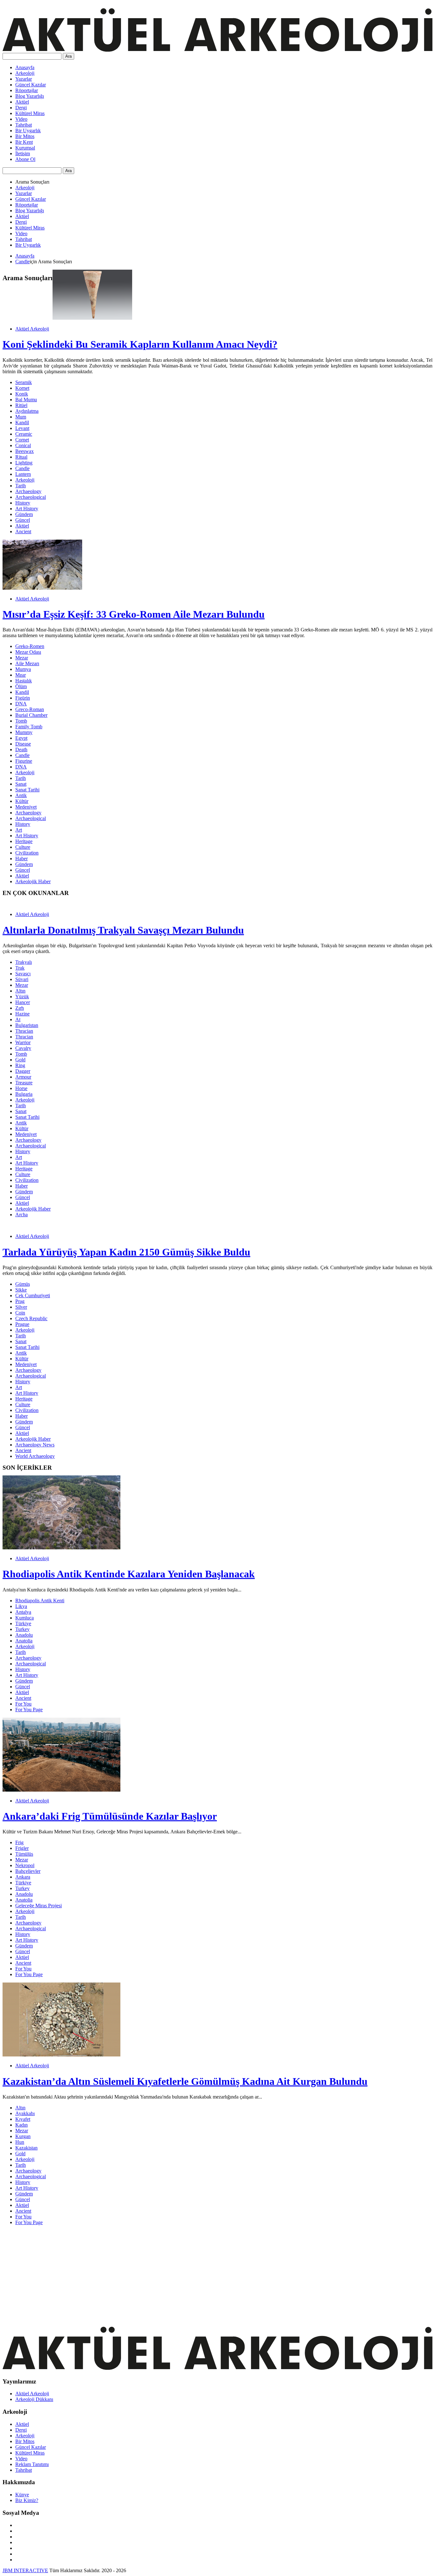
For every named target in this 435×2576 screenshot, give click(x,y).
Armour (23, 1077)
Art (19, 830)
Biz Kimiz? (27, 2500)
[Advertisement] (194, 2275)
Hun (20, 2142)
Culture (23, 847)
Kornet (22, 388)
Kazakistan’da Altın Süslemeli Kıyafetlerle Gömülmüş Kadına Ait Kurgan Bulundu (185, 2081)
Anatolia (24, 1641)
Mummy (24, 732)
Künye (22, 2495)
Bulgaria (24, 1094)
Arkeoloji (25, 73)
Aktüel (22, 102)
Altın (20, 991)
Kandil (22, 422)
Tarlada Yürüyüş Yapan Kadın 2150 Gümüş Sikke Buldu (126, 1252)
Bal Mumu (26, 400)
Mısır (21, 675)
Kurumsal (25, 148)
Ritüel (21, 405)
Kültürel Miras (30, 113)
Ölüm (21, 686)
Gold (20, 1060)
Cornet (22, 440)
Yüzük (22, 997)
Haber (21, 859)
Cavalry (23, 1048)
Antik (21, 795)
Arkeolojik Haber (33, 881)
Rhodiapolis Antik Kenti (40, 1601)
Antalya (23, 1612)
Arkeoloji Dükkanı (34, 2399)
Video (21, 119)
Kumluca (25, 1618)
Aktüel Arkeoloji (32, 329)
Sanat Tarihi (27, 790)
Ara (68, 56)
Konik (22, 394)
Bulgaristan (27, 1025)
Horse (21, 1088)
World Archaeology (35, 1456)
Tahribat (24, 125)
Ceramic (24, 434)
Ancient (23, 531)
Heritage (24, 841)
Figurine (24, 761)
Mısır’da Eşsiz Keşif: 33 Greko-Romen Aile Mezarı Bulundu (134, 614)
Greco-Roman (30, 709)
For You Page (29, 1710)
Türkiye (23, 1623)
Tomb (21, 721)
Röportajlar (27, 90)
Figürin (23, 698)
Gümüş (23, 1284)
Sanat (21, 784)
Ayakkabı (25, 2113)
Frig (19, 1842)
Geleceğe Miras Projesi (39, 1906)
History (23, 503)
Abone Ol (25, 159)
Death (21, 750)
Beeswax (25, 451)
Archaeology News (35, 1445)
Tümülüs (24, 1854)
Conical (23, 445)
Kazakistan (26, 2148)
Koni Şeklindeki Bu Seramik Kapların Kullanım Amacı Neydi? (140, 344)
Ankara (23, 1877)
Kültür (22, 801)
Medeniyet (26, 807)
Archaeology (28, 491)
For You (23, 1704)
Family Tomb (29, 727)
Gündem (24, 514)
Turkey (22, 1629)
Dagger (23, 1071)
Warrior (23, 1042)
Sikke (21, 1290)
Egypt (21, 738)
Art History (27, 509)
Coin (20, 1313)
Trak (20, 968)
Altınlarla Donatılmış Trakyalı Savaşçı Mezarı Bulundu (123, 930)
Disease (23, 744)
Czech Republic (31, 1318)
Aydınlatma (27, 411)
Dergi (21, 108)
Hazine (22, 1014)
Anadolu (24, 1635)
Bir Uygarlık (28, 131)
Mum (21, 417)
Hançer (23, 1002)
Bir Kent (24, 142)
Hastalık (24, 681)
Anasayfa (25, 67)
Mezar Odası (28, 652)
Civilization (27, 853)
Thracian (24, 1031)
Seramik (24, 382)
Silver (21, 1307)
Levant (22, 428)
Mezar (22, 658)
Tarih (21, 486)
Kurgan (23, 2136)
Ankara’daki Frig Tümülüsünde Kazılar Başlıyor (110, 1816)
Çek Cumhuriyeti (33, 1295)
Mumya (23, 669)
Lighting (24, 463)
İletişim (23, 153)
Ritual (21, 457)
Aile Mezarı (27, 663)
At (18, 1019)
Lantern (23, 474)
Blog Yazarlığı (30, 96)
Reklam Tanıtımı (32, 2464)
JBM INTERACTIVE (25, 2570)
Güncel (23, 520)
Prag (20, 1301)
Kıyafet (23, 2119)
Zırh (20, 1008)
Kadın (21, 2125)
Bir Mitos (25, 136)
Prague (22, 1324)
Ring (20, 1065)
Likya (21, 1606)
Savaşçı (23, 974)
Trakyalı (24, 962)
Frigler (22, 1848)
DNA (21, 704)
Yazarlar (24, 79)
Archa (21, 1215)
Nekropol (25, 1865)
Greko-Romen (30, 646)
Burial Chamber (31, 715)
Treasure (24, 1083)
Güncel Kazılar (31, 85)
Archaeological (31, 497)
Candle (22, 262)
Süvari (22, 979)
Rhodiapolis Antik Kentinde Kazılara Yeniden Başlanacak (129, 1574)
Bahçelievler (28, 1871)
